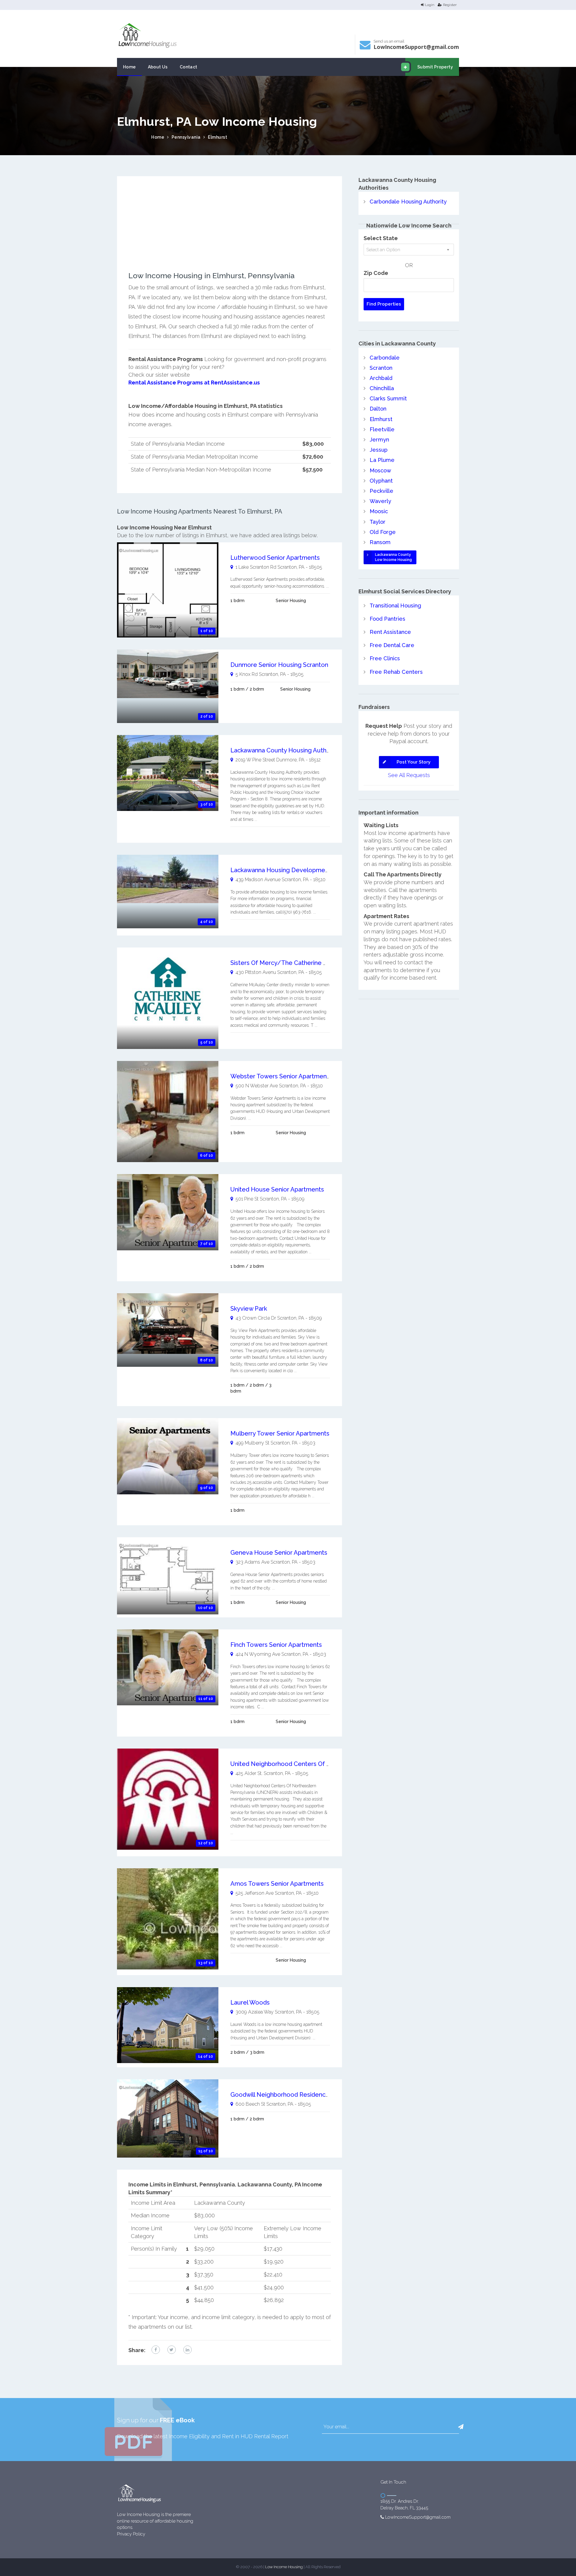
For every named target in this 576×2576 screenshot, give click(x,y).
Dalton (378, 409)
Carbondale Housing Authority (408, 202)
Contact (189, 67)
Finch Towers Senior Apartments (276, 1645)
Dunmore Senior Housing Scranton (279, 665)
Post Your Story (414, 762)
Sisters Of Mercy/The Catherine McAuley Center (300, 963)
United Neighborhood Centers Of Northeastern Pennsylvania (317, 1764)
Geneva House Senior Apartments (279, 1553)
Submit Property (435, 67)
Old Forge (383, 532)
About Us (158, 67)
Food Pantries (387, 619)
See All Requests (409, 775)
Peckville (381, 491)
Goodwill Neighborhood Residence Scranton (293, 2095)
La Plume (382, 460)
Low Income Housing (284, 2567)
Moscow (380, 470)
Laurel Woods (250, 2002)
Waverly (380, 501)
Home (129, 67)
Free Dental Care (392, 645)
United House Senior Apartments (277, 1189)
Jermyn (379, 440)
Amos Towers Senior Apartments (277, 1884)
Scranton (381, 368)
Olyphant (381, 481)
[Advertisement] (230, 230)
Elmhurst (217, 137)
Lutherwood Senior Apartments (275, 558)
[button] (461, 2427)
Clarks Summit (388, 398)
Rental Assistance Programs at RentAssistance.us (194, 383)
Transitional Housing (395, 606)
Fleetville (382, 429)
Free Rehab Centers (396, 672)
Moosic (379, 511)
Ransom (380, 542)
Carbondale (385, 358)
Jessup (379, 450)
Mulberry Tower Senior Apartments (280, 1433)
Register (450, 5)
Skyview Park (249, 1309)
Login (430, 5)
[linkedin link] (187, 2350)
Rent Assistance (390, 632)
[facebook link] (156, 2350)
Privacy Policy (131, 2534)
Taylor (378, 522)
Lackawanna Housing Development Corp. (289, 870)
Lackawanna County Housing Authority (285, 750)
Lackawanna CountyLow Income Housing (393, 557)
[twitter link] (172, 2350)
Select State (381, 238)
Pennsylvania (186, 137)
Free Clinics (385, 658)
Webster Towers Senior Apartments (281, 1076)
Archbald (381, 378)
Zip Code (376, 273)
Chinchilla (382, 388)
